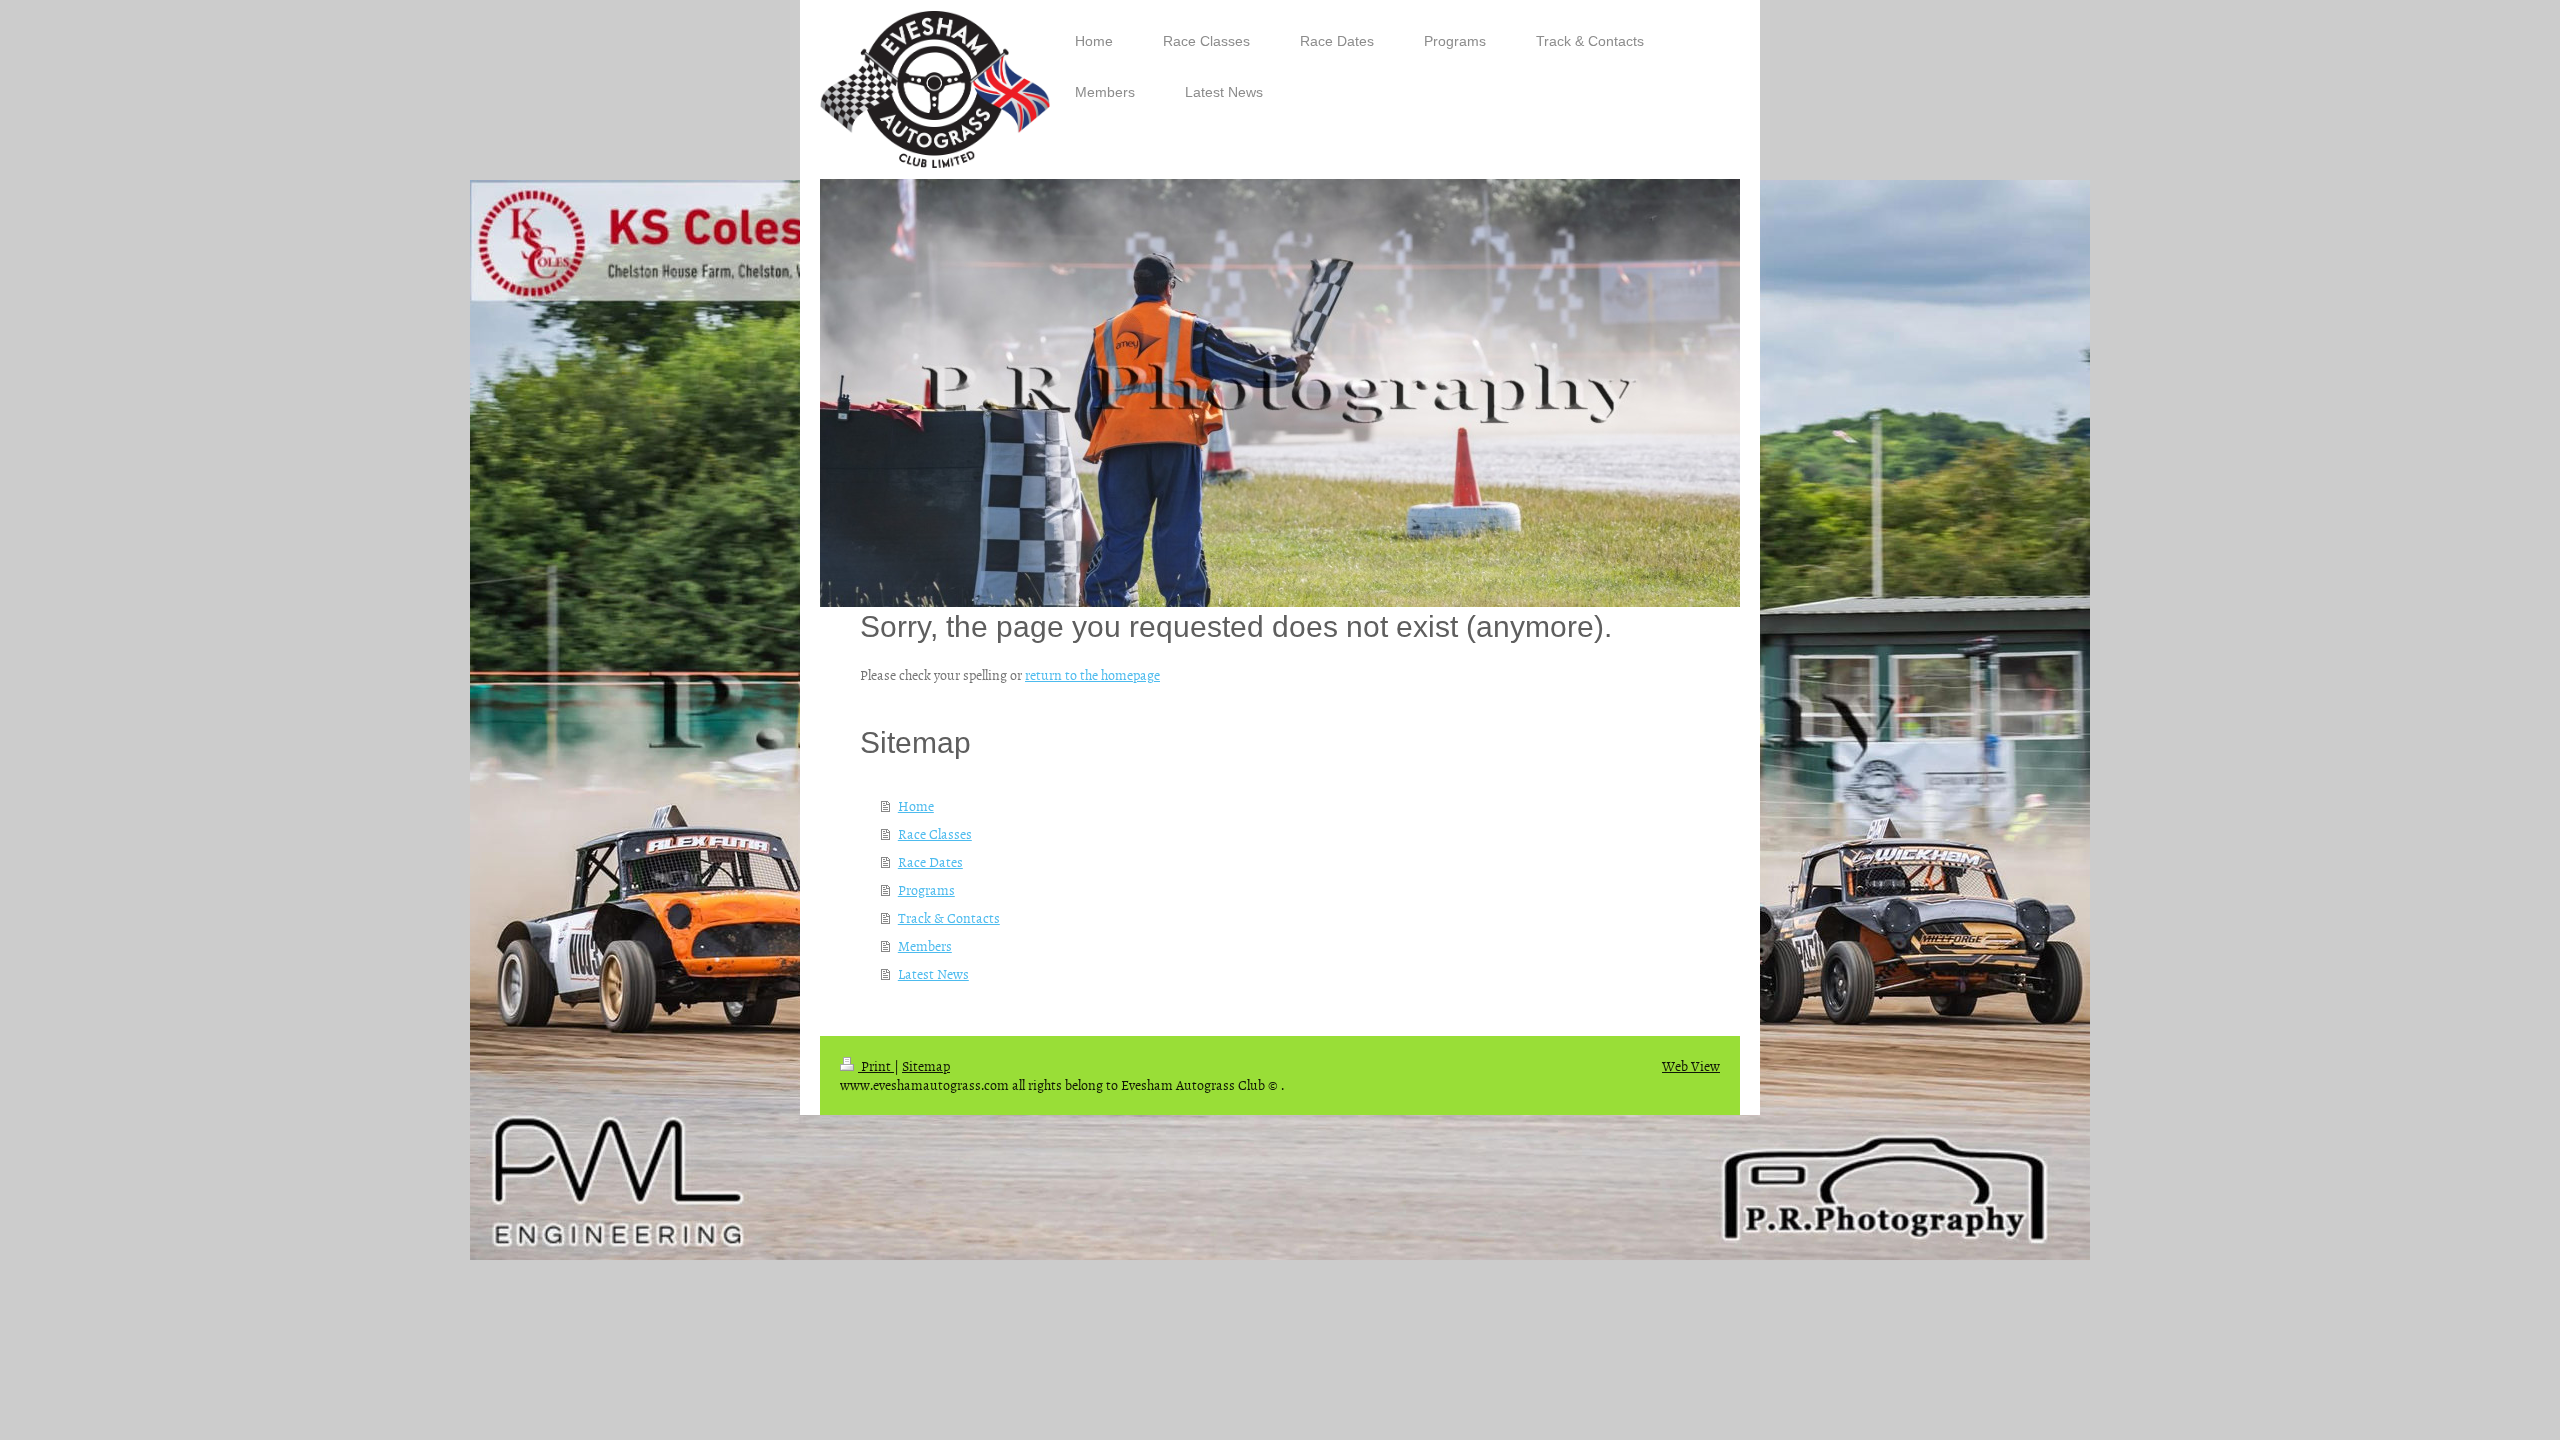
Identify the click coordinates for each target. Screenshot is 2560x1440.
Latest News (933, 973)
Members (925, 945)
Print (876, 1065)
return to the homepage (1092, 674)
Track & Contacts (949, 917)
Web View (1691, 1065)
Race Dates (930, 861)
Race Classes (935, 833)
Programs (926, 889)
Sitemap (926, 1065)
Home (916, 805)
